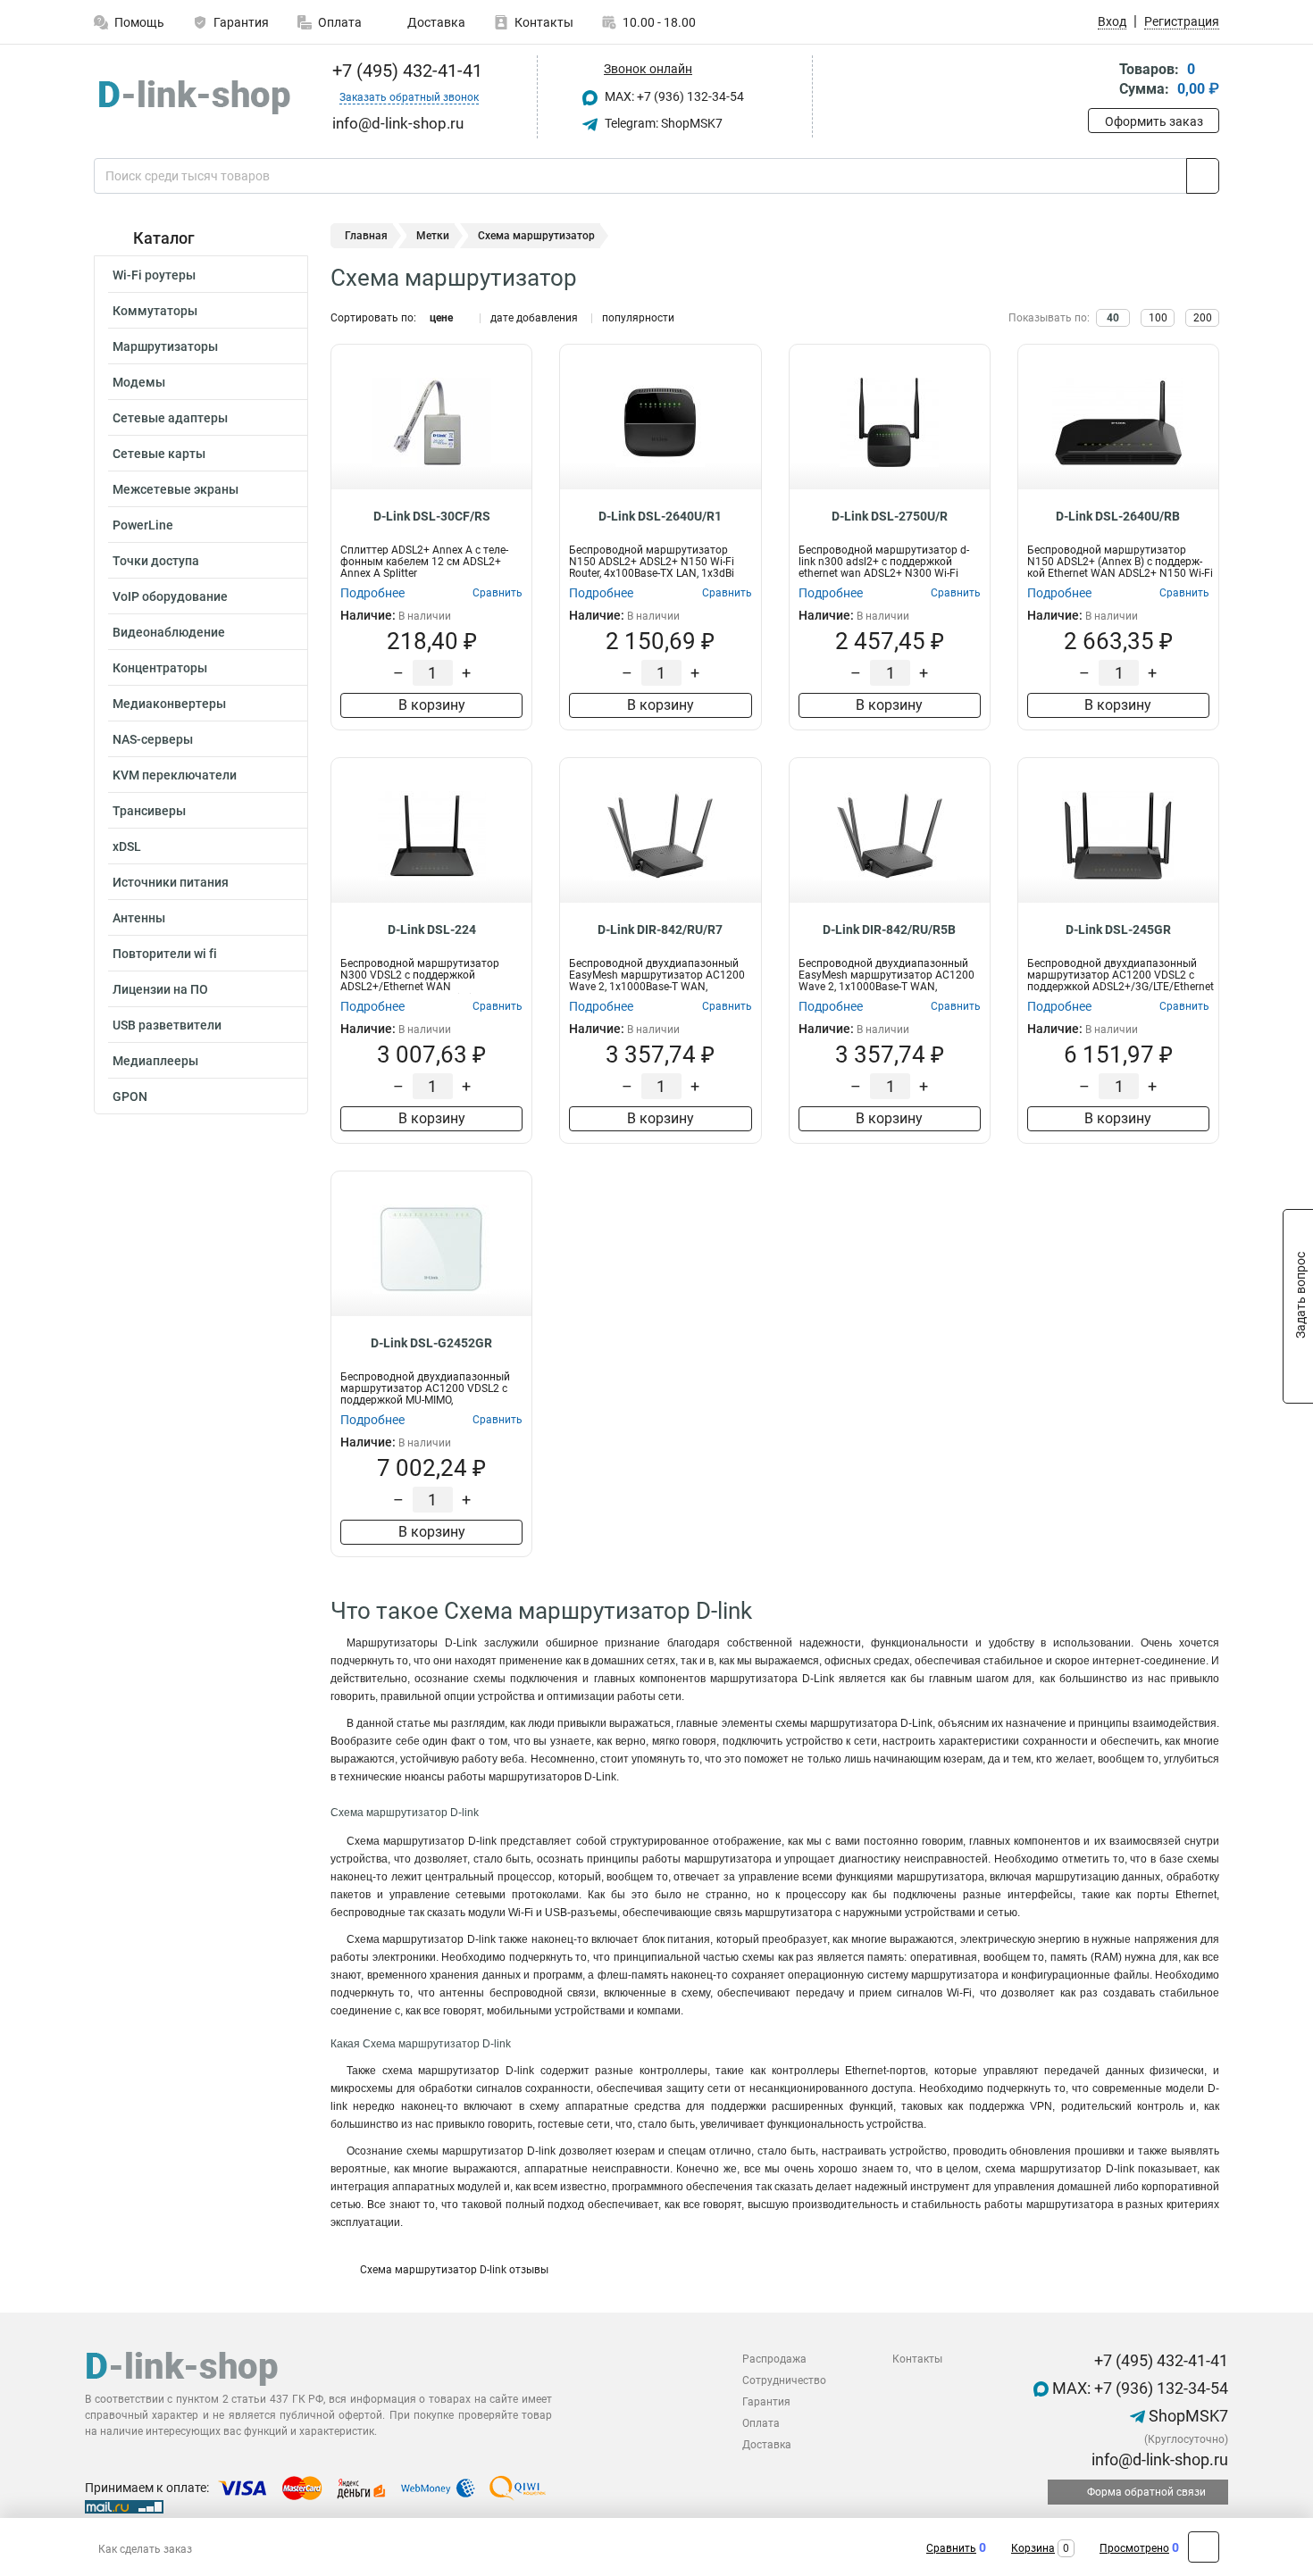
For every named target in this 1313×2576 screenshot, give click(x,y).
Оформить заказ (1154, 121)
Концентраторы (160, 668)
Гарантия (241, 22)
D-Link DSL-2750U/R (890, 516)
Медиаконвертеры (169, 704)
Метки (433, 236)
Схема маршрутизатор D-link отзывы (453, 2270)
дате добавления (534, 318)
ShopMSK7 (1187, 2416)
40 (1113, 318)
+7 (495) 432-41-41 (405, 71)
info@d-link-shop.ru (1158, 2459)
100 (1158, 318)
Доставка (435, 22)
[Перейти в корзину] (1100, 81)
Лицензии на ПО (160, 989)
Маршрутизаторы (165, 346)
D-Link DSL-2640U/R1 (660, 516)
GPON (130, 1096)
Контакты (544, 22)
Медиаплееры (155, 1061)
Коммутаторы (155, 311)
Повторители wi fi (165, 954)
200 (1203, 318)
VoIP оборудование (170, 596)
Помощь (139, 22)
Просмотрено (1134, 2548)
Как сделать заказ (145, 2549)
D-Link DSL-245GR (1118, 930)
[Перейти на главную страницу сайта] (194, 97)
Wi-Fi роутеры (154, 275)
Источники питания (171, 882)
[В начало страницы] (1204, 2547)
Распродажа (774, 2359)
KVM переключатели (175, 775)
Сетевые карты (159, 454)
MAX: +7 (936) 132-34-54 (673, 96)
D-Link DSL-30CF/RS (432, 516)
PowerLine (143, 525)
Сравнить (951, 2548)
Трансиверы (149, 811)
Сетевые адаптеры (170, 418)
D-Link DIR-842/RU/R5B (889, 930)
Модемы (139, 382)
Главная (366, 236)
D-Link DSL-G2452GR (431, 1343)
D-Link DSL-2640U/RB (1118, 516)
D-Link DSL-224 (432, 930)
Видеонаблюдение (169, 632)
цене (441, 318)
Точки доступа (156, 561)
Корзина (1033, 2548)
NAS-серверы (153, 739)
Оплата (340, 22)
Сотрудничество (784, 2380)
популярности (638, 318)
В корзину (432, 705)
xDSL (127, 846)
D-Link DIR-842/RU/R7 (660, 930)
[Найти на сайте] (1203, 176)
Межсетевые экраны (176, 489)
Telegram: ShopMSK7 (662, 123)
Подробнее (372, 593)
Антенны (139, 918)
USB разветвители (167, 1025)
